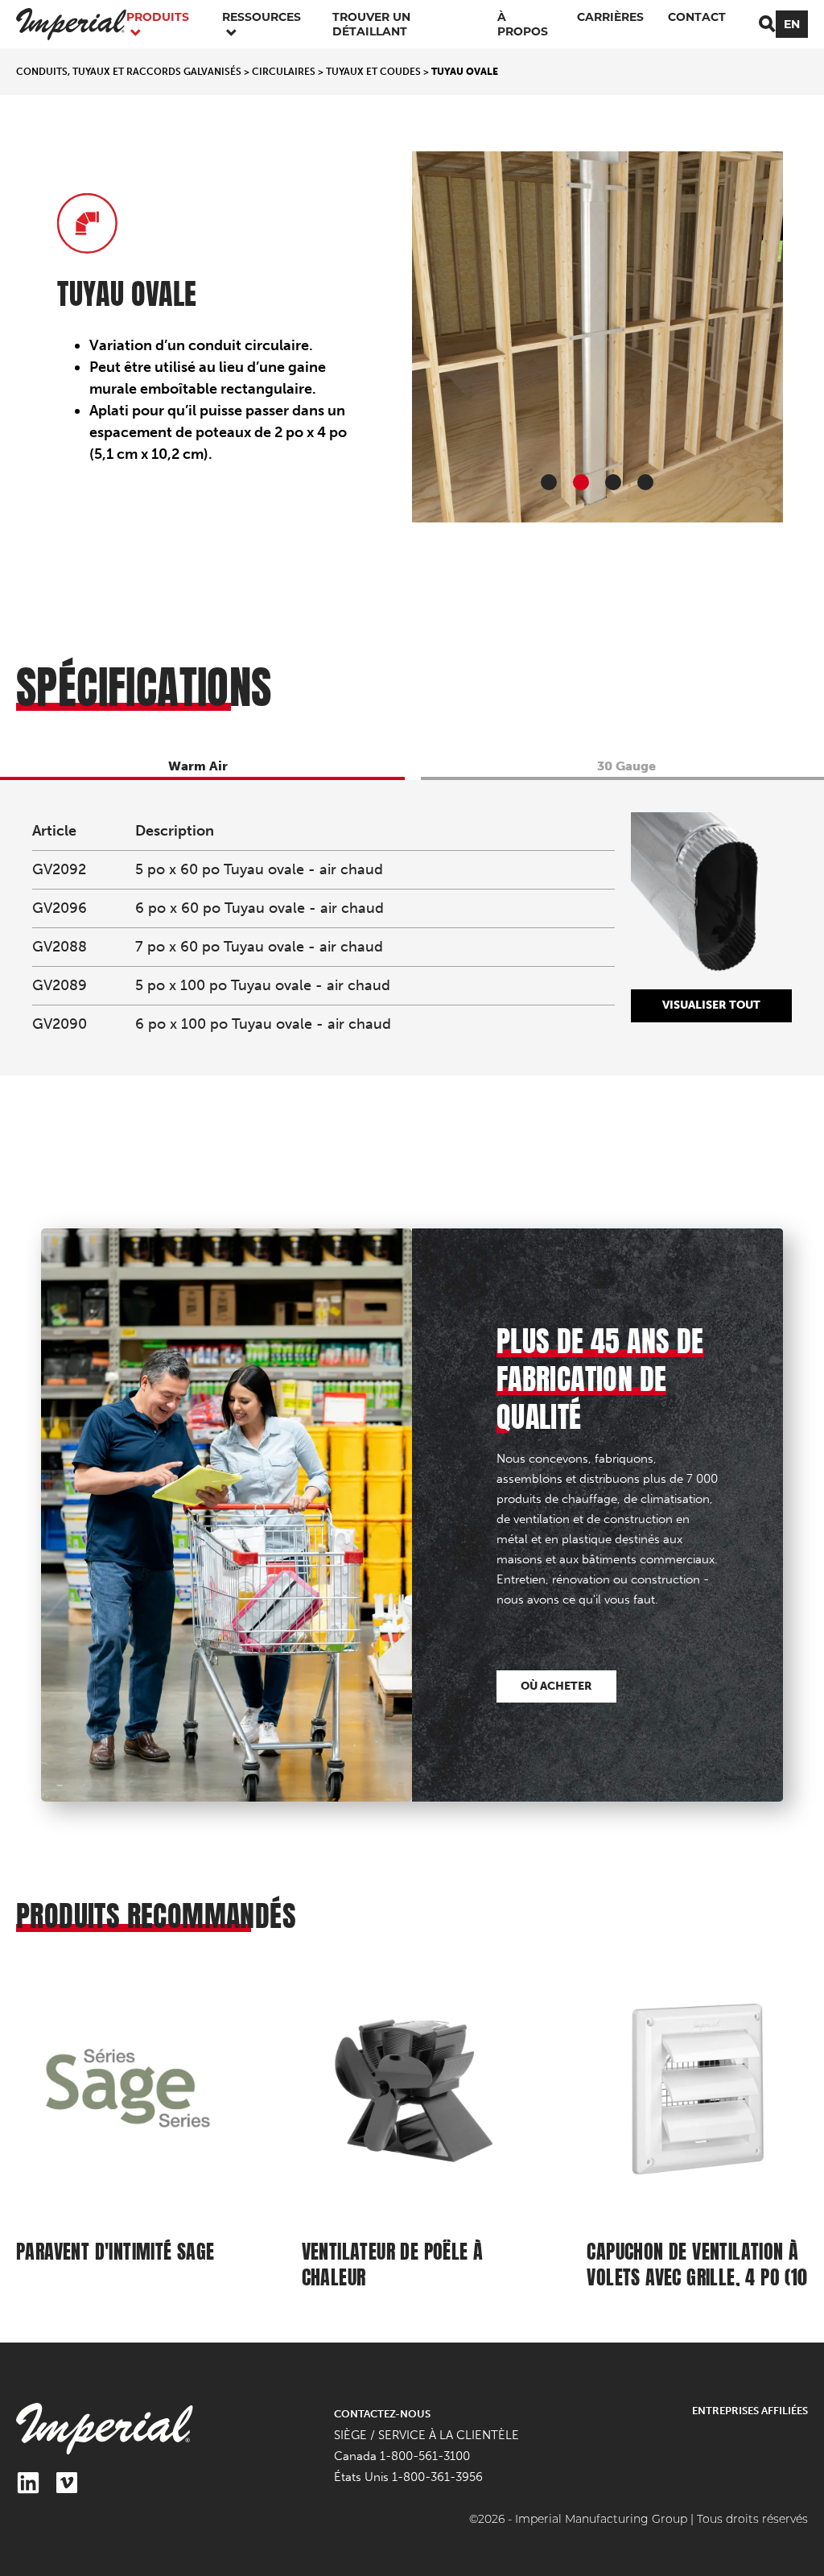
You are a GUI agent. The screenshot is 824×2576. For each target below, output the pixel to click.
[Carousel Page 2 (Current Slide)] (581, 482)
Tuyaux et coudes (373, 72)
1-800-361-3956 (437, 2477)
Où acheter (556, 1686)
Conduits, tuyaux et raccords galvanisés (129, 72)
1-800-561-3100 (425, 2456)
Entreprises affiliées (750, 2411)
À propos (523, 24)
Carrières (610, 17)
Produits (158, 17)
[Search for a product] (767, 24)
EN (792, 24)
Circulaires (284, 72)
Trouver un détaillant (371, 24)
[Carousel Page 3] (613, 482)
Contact (697, 17)
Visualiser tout (711, 1005)
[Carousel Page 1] (549, 482)
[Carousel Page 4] (645, 482)
